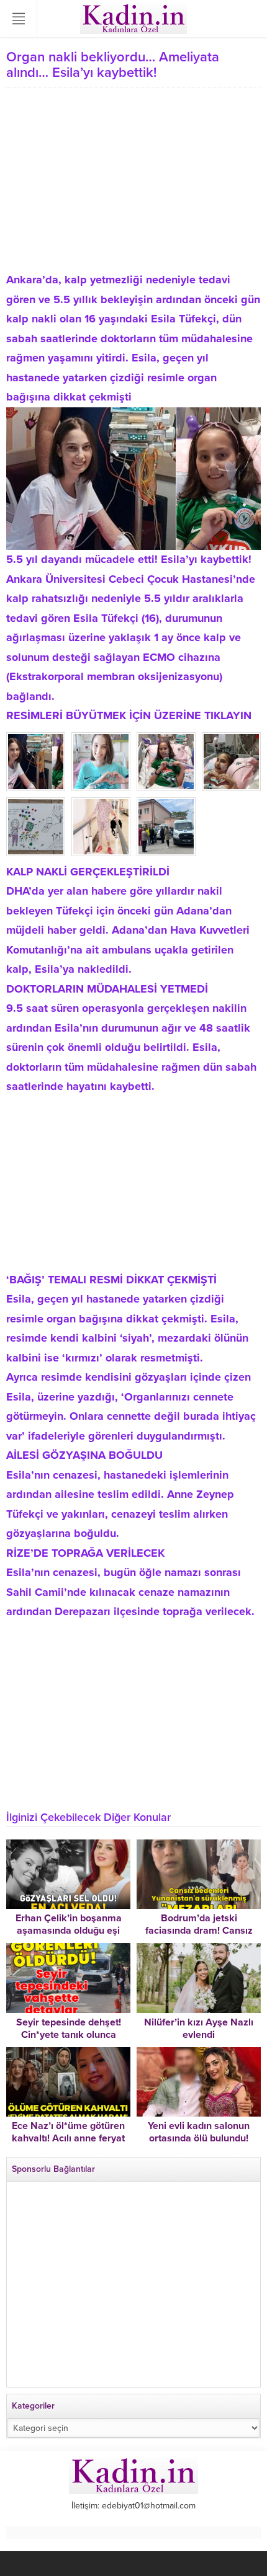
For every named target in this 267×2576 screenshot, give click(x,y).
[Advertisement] (133, 184)
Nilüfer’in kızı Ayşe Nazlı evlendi (199, 2029)
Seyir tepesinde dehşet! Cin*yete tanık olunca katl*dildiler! (69, 2035)
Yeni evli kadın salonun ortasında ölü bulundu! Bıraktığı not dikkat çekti (199, 2138)
